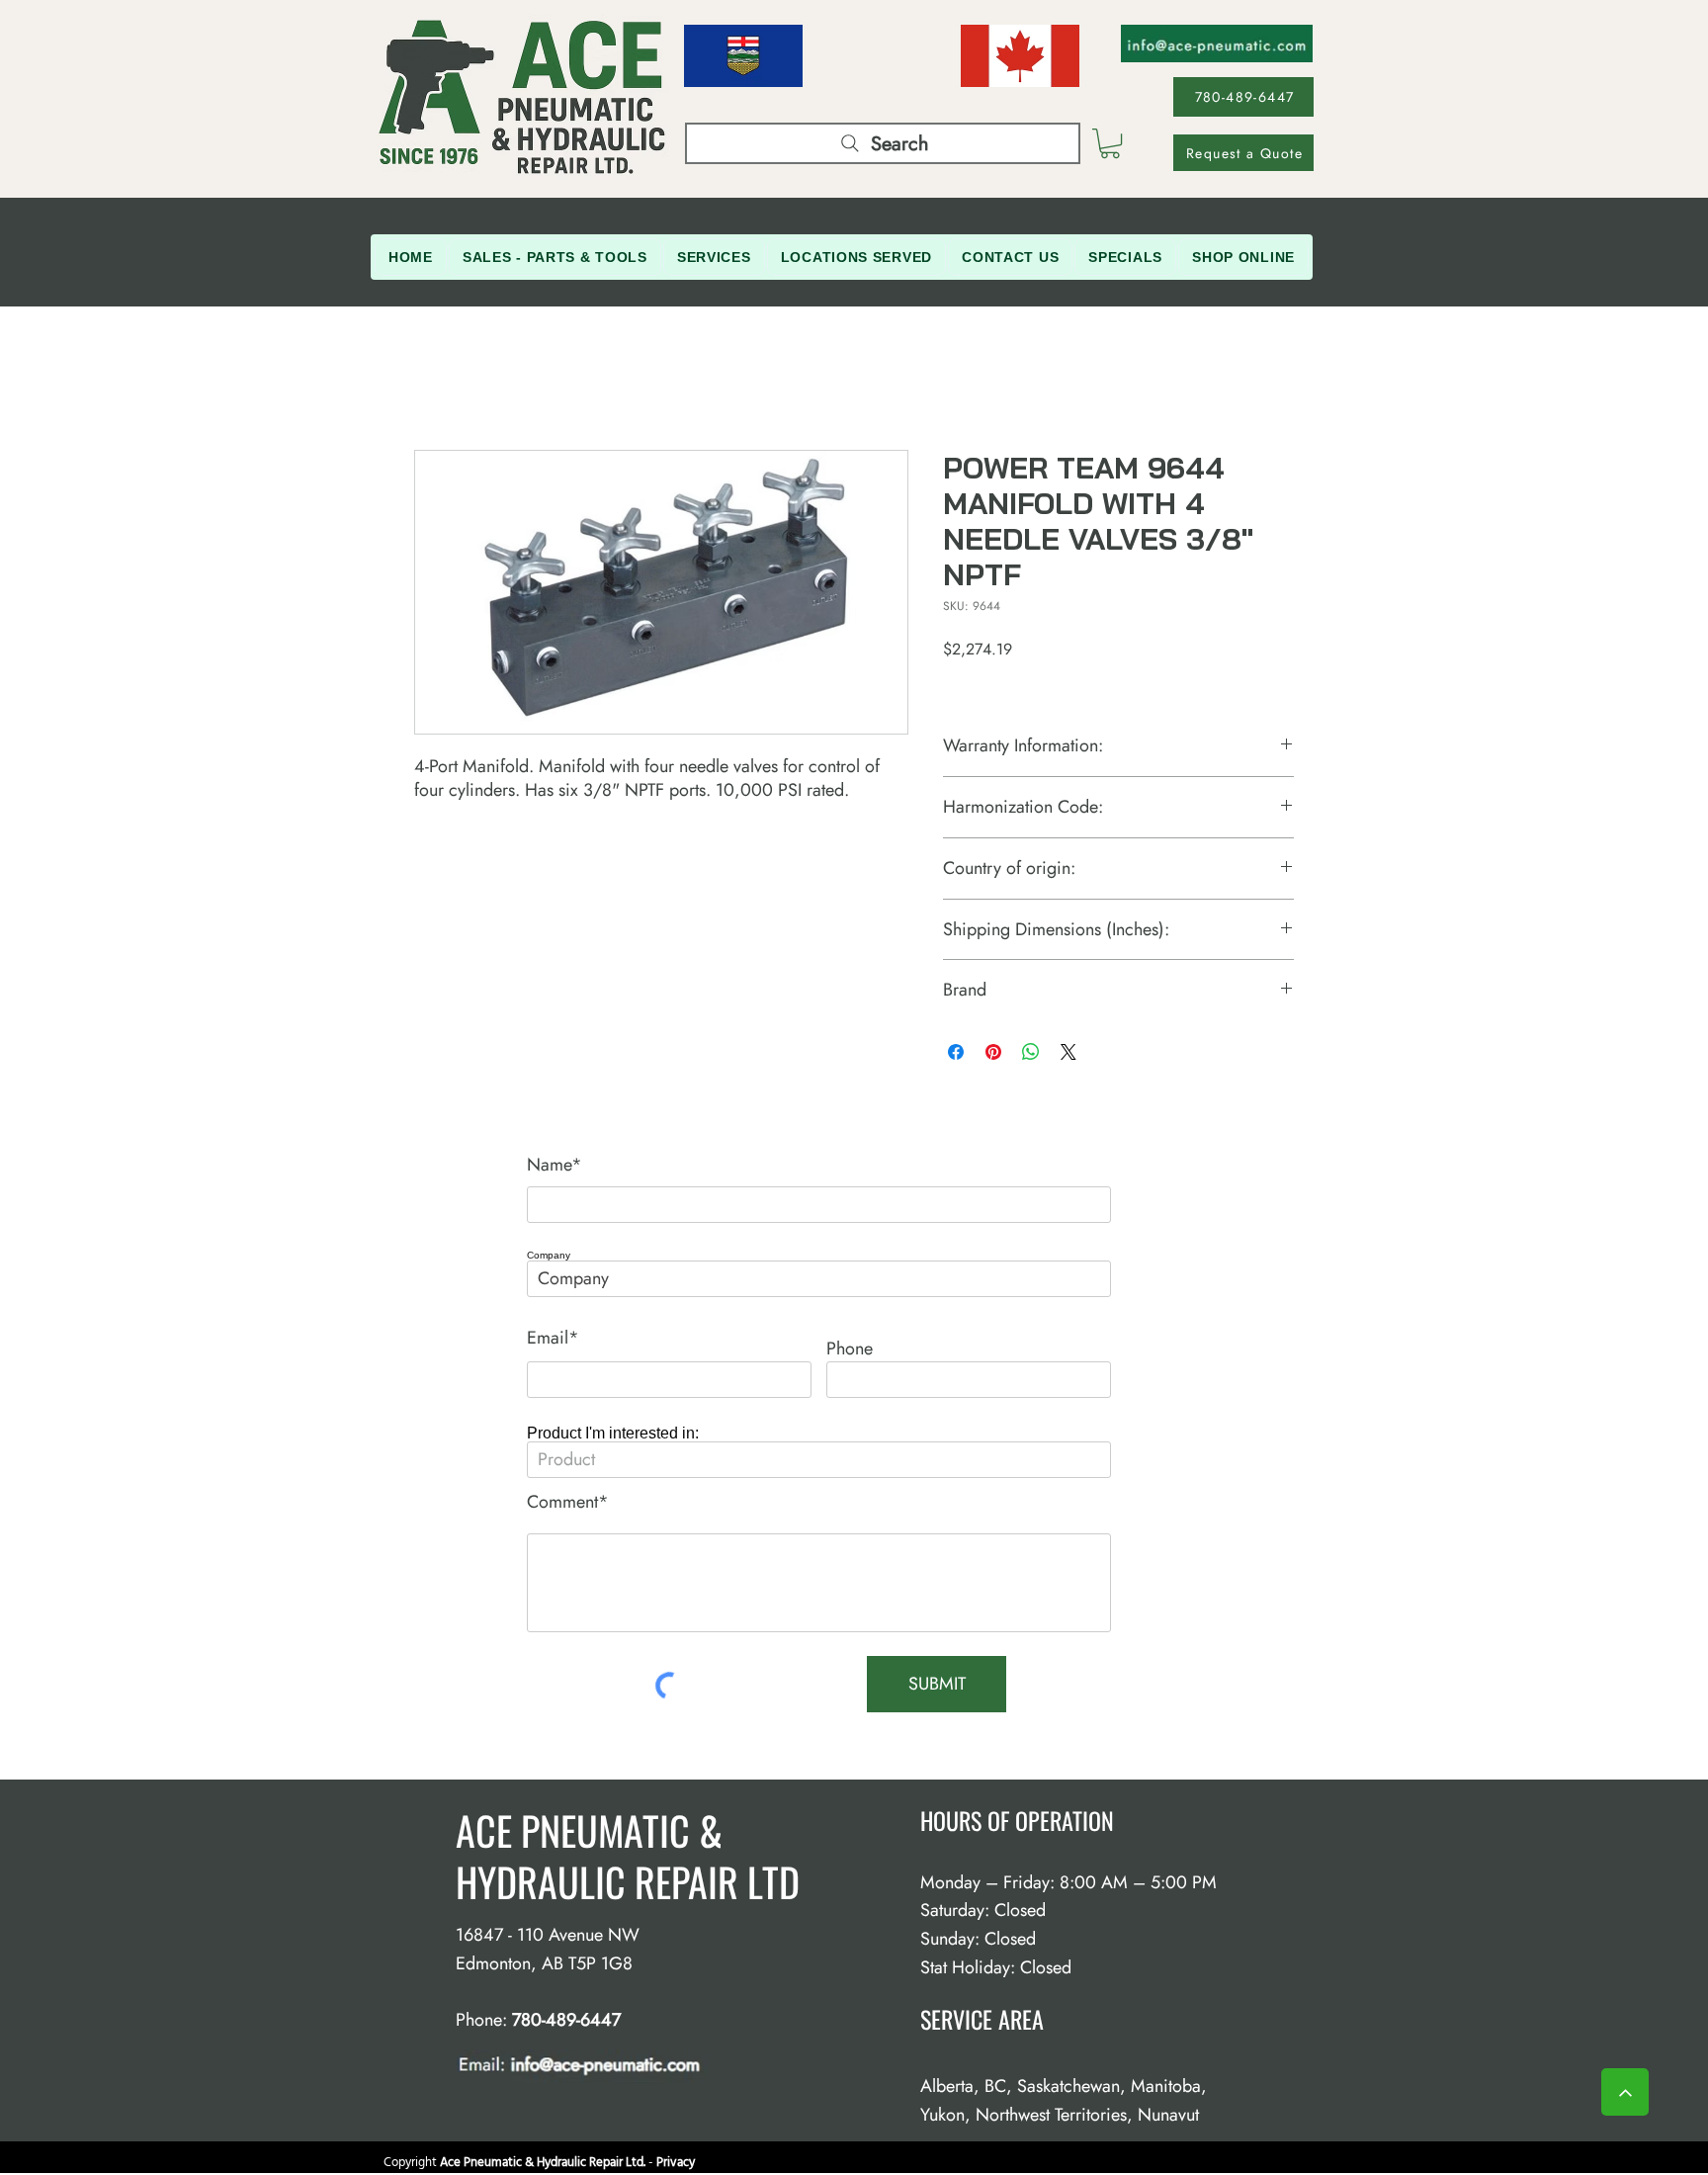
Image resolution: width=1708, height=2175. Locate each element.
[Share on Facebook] (956, 1052)
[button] (1110, 143)
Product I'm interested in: (613, 1434)
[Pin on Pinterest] (993, 1052)
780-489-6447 (566, 2020)
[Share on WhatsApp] (1031, 1052)
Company (549, 1256)
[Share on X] (1068, 1052)
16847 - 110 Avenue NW (548, 1935)
